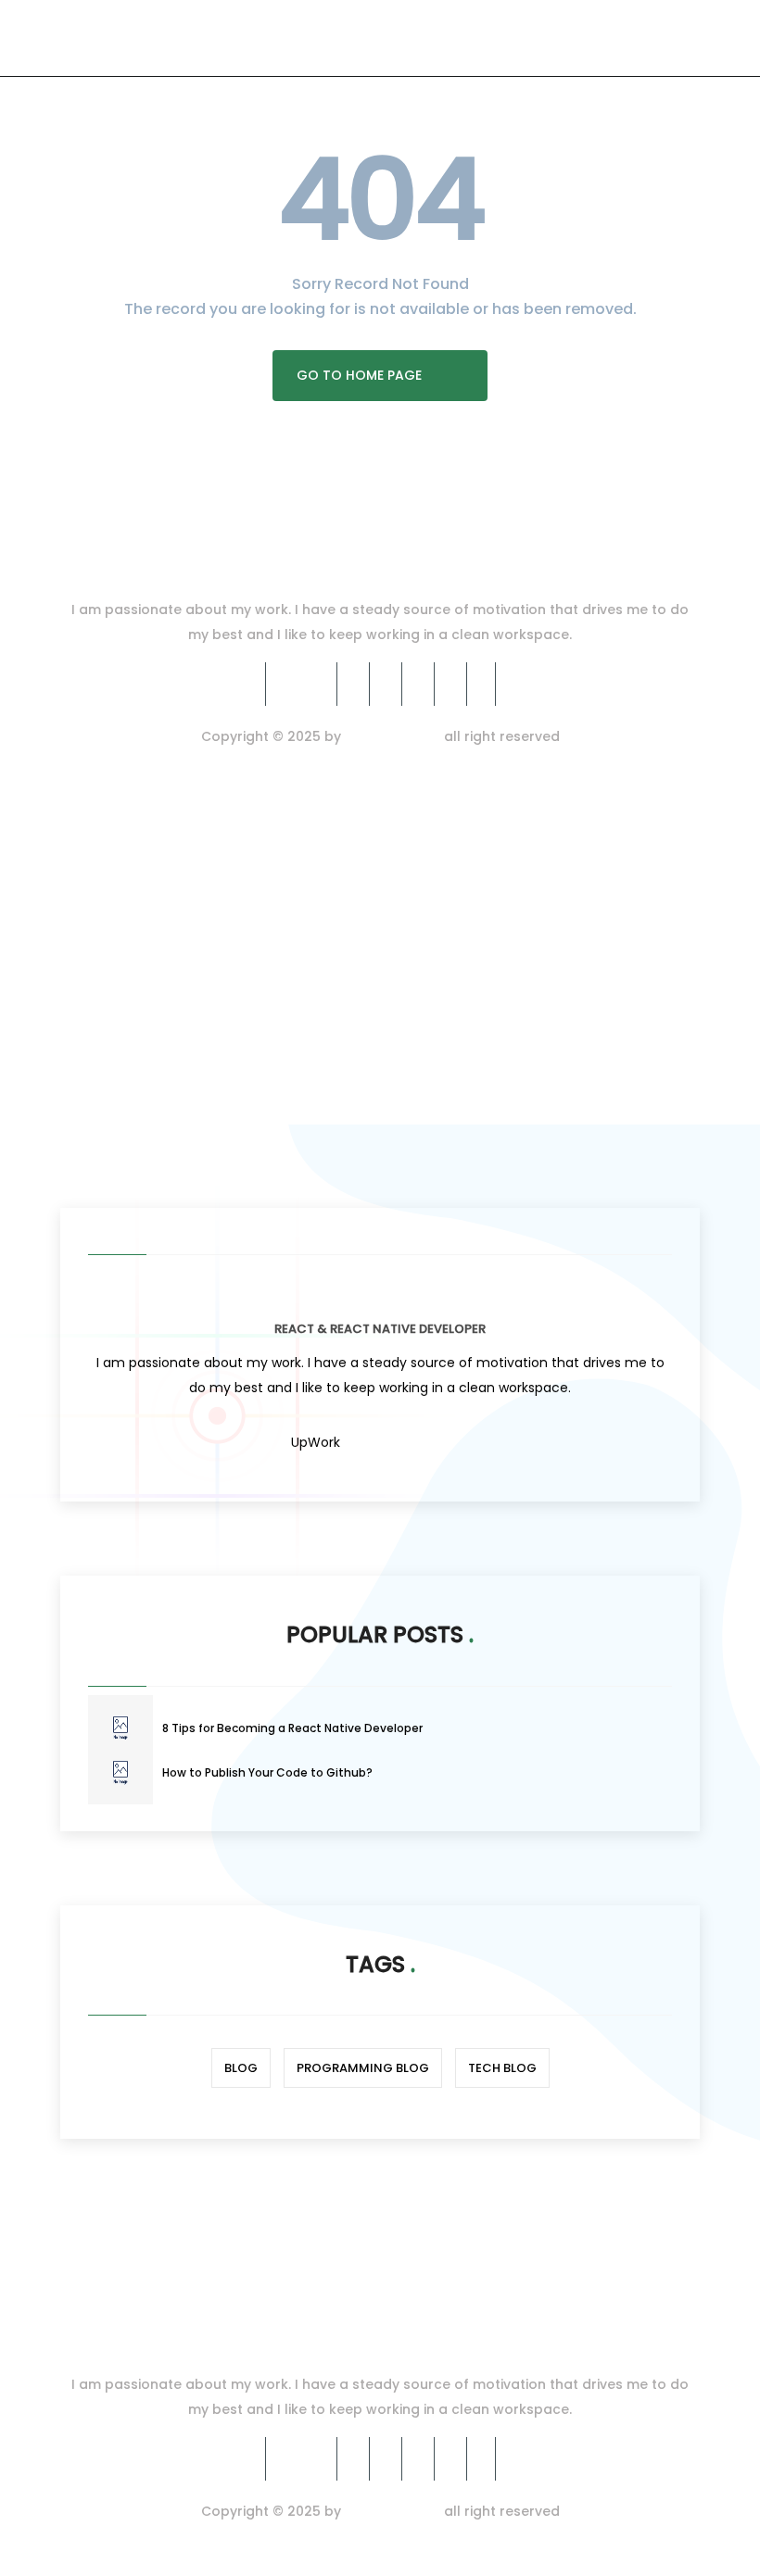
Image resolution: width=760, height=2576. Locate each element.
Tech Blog (502, 2068)
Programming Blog (363, 2068)
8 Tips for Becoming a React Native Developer (292, 1728)
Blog (241, 2068)
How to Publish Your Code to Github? (267, 1772)
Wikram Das (393, 736)
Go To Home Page (359, 375)
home (82, 1062)
